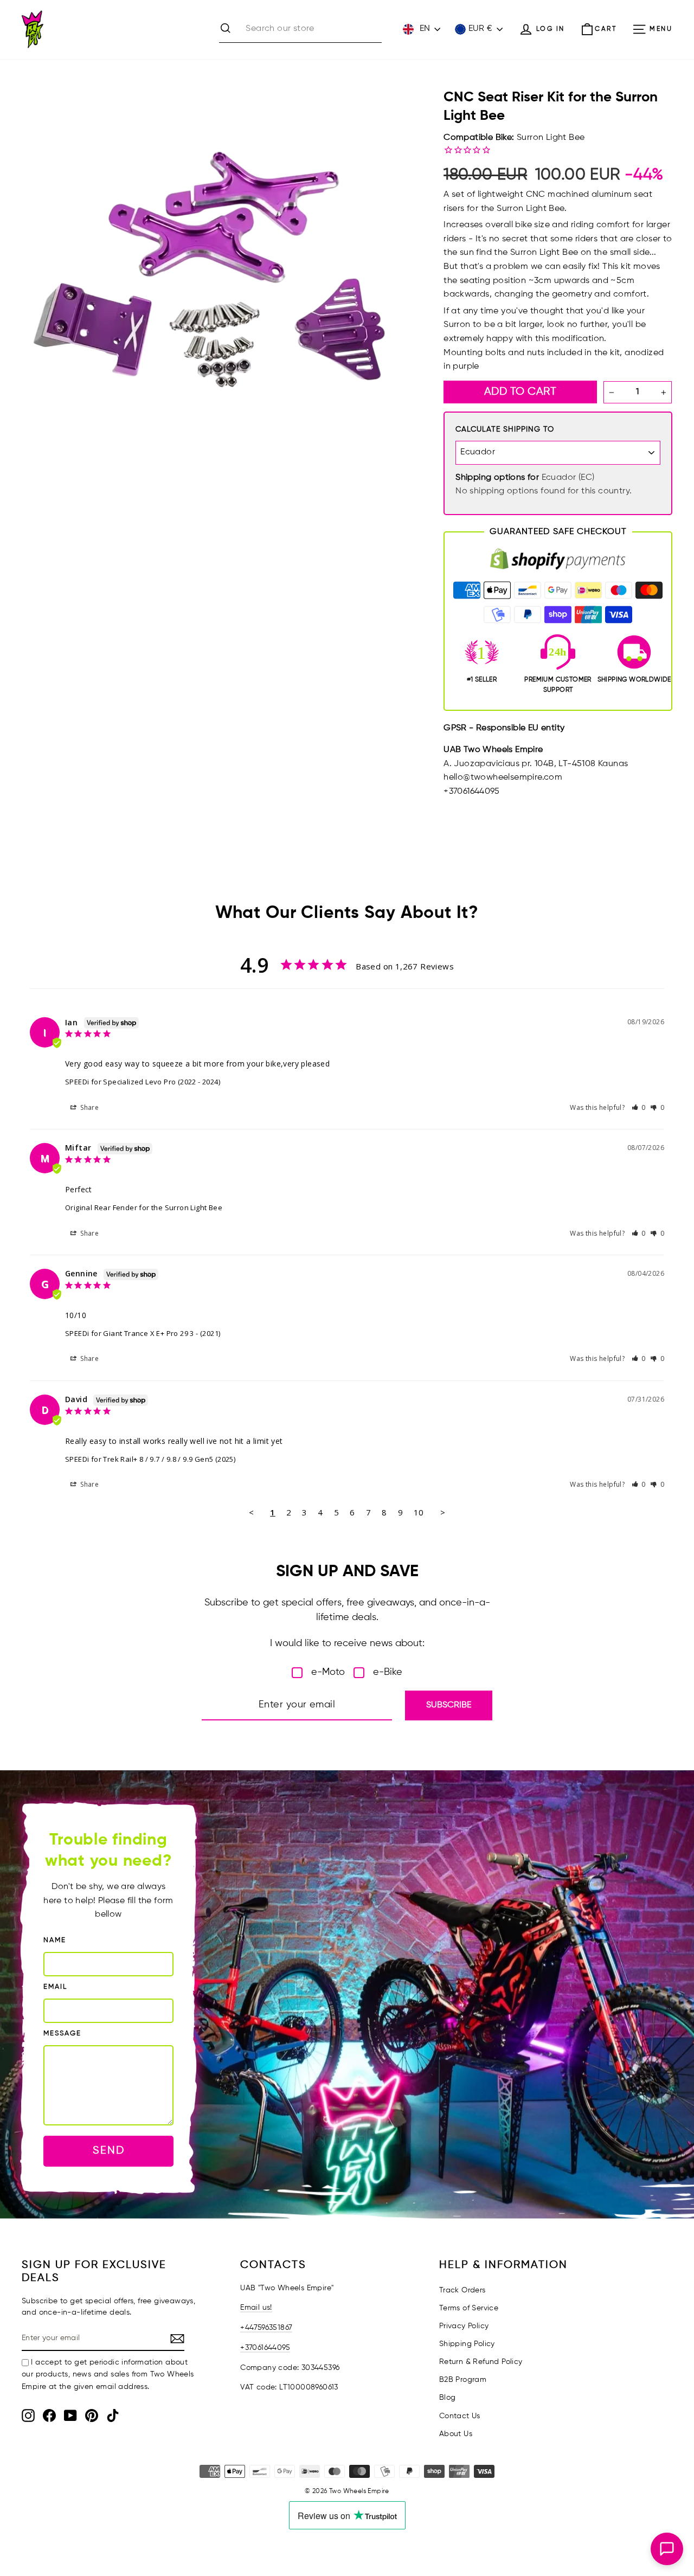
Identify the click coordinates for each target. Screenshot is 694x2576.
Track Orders (462, 2290)
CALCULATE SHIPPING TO (505, 429)
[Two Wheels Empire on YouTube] (70, 2416)
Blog (448, 2398)
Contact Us (460, 2416)
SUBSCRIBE (449, 1705)
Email (55, 1987)
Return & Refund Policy (481, 2362)
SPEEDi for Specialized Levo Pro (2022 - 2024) (143, 1082)
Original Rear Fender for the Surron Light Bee (144, 1207)
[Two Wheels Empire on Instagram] (28, 2416)
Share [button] (89, 1107)
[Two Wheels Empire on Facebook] (49, 2416)
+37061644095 (265, 2348)
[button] (639, 1107)
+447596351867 (266, 2328)
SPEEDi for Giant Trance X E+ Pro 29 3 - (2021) (143, 1333)
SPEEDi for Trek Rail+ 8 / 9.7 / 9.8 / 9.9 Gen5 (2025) (150, 1459)
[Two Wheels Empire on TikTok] (113, 2416)
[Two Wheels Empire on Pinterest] (92, 2416)
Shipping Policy (467, 2344)
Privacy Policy (464, 2326)
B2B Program (463, 2380)
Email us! (256, 2308)
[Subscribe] (177, 2339)
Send (109, 2151)
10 (419, 1512)
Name (55, 1940)
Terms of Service (469, 2308)
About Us (456, 2434)
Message (62, 2034)
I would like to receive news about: (347, 1643)
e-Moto (328, 1672)
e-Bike (388, 1672)
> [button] (443, 1512)
